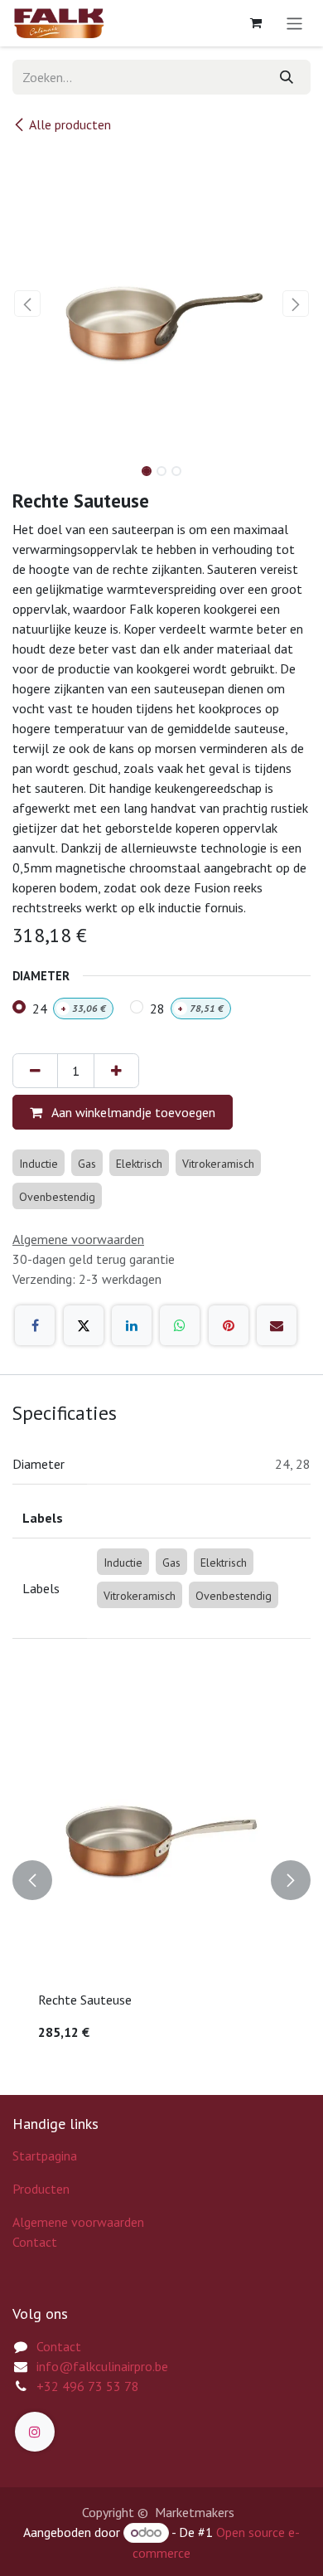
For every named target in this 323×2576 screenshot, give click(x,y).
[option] (161, 1880)
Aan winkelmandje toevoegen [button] (132, 1112)
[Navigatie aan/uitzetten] (294, 23)
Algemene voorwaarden (78, 2222)
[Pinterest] (229, 1325)
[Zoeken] (287, 77)
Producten (41, 2189)
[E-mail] (277, 1325)
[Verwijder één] (35, 1071)
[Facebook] (35, 1325)
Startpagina (45, 2156)
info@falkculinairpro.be (102, 2366)
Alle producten (70, 124)
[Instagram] (35, 2432)
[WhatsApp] (180, 1325)
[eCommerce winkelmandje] (256, 23)
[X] (84, 1325)
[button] (27, 304)
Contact (35, 2242)
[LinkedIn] (132, 1325)
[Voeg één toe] (116, 1071)
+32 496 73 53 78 (88, 2386)
